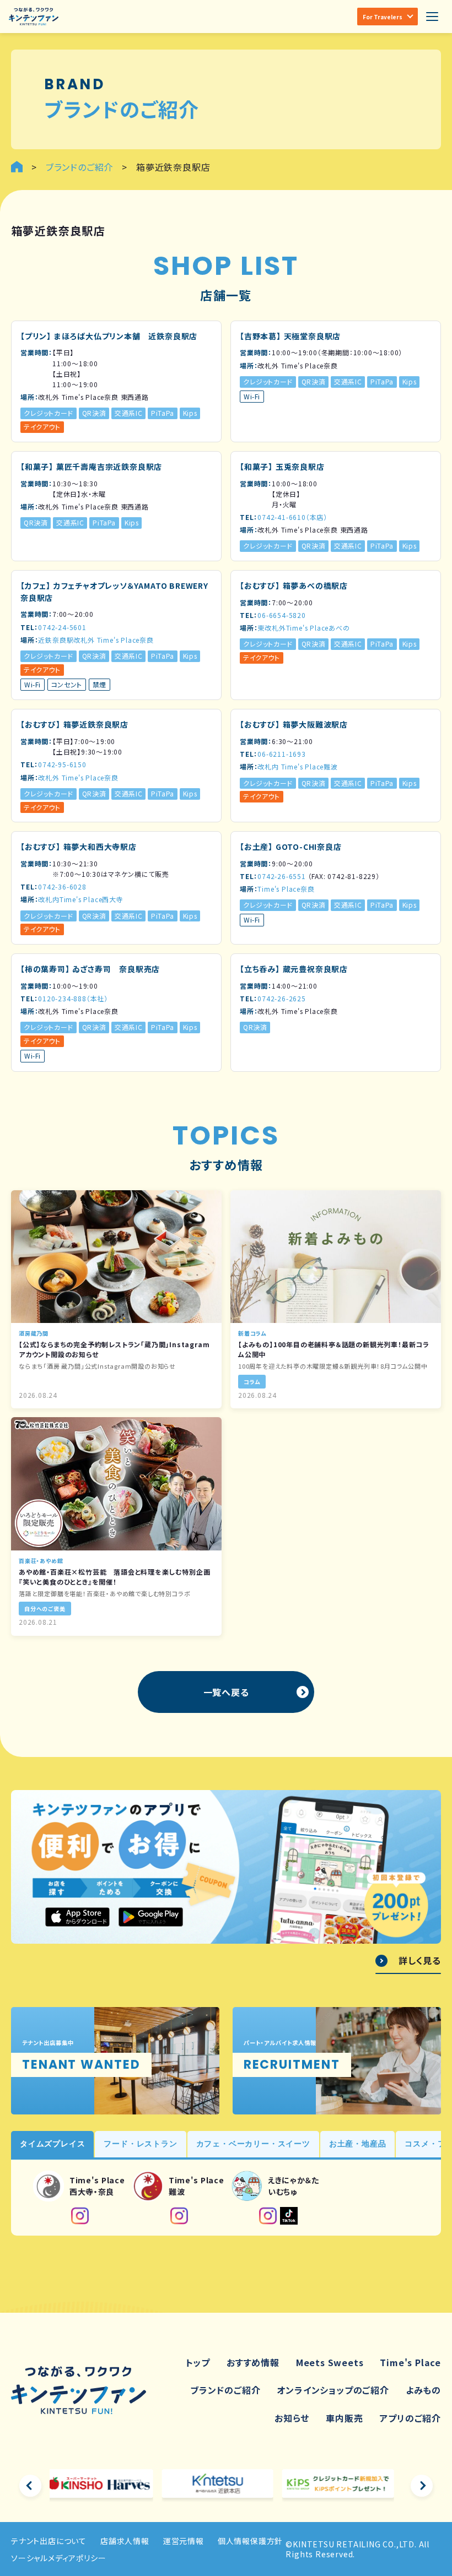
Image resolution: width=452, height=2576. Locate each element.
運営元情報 (184, 2541)
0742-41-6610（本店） (292, 517)
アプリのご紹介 (410, 2418)
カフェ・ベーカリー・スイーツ (253, 2144)
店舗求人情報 (125, 2541)
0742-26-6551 (282, 876)
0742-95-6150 (62, 764)
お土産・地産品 (358, 2144)
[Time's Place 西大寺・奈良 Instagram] (80, 2216)
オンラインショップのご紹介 (333, 2390)
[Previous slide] (30, 2486)
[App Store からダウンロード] (77, 1917)
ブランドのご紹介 (225, 2390)
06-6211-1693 (282, 754)
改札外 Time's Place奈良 (78, 777)
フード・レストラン (140, 2144)
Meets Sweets (330, 2362)
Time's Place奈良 (286, 889)
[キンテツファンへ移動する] (17, 167)
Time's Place (410, 2362)
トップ (198, 2362)
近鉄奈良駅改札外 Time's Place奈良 (96, 640)
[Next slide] (422, 2486)
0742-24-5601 (62, 627)
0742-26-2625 (282, 998)
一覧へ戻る (226, 1692)
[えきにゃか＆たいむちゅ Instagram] (268, 2216)
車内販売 (344, 2418)
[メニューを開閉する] (432, 17)
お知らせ (292, 2418)
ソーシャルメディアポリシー (58, 2558)
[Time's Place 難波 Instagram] (179, 2216)
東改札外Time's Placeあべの (303, 628)
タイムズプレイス (52, 2144)
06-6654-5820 (282, 615)
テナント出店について (49, 2541)
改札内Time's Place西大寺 (80, 899)
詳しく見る (420, 1961)
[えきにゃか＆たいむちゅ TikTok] (289, 2216)
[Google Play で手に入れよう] (151, 1917)
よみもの (423, 2390)
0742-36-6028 (62, 886)
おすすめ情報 (253, 2362)
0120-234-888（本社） (73, 998)
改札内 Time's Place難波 (297, 766)
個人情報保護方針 (250, 2541)
